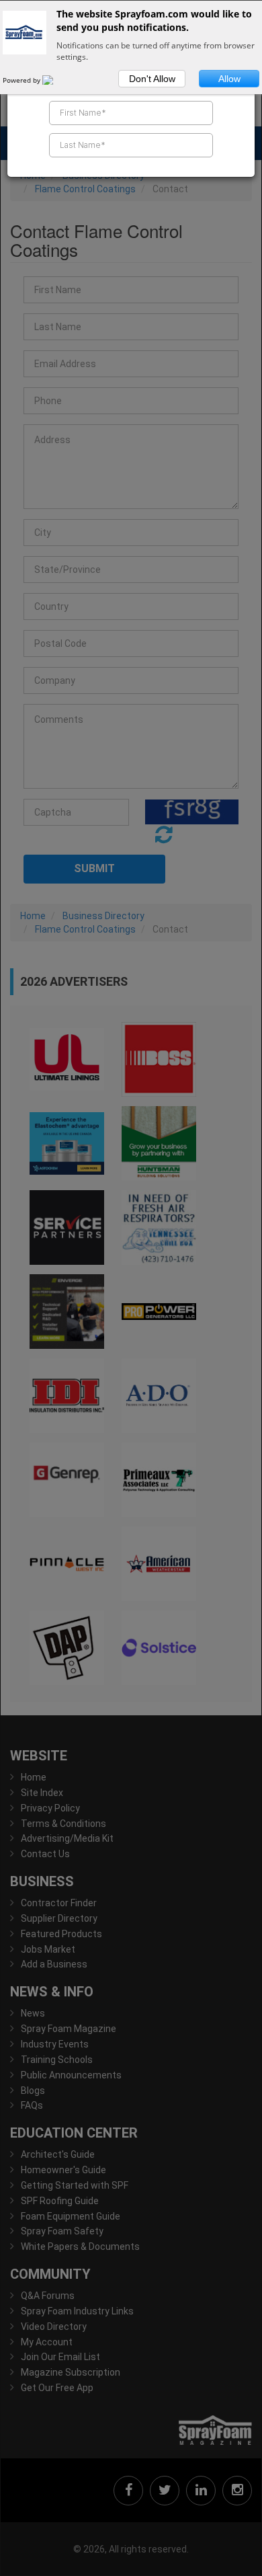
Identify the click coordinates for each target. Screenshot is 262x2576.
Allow (229, 79)
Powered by (23, 80)
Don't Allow (152, 79)
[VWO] (56, 80)
